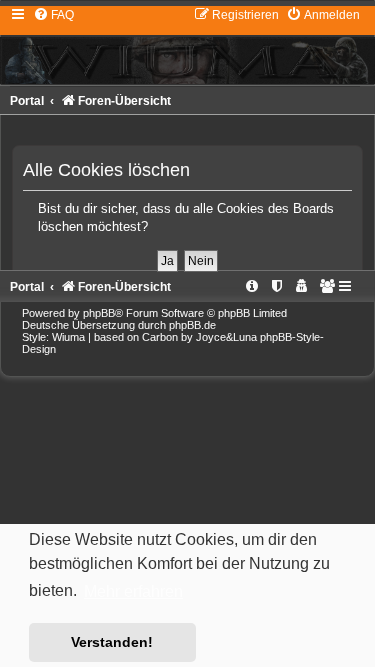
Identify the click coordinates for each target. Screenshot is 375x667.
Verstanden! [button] (112, 642)
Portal (27, 101)
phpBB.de (192, 325)
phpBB (99, 313)
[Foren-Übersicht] (187, 45)
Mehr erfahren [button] (133, 591)
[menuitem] (53, 15)
